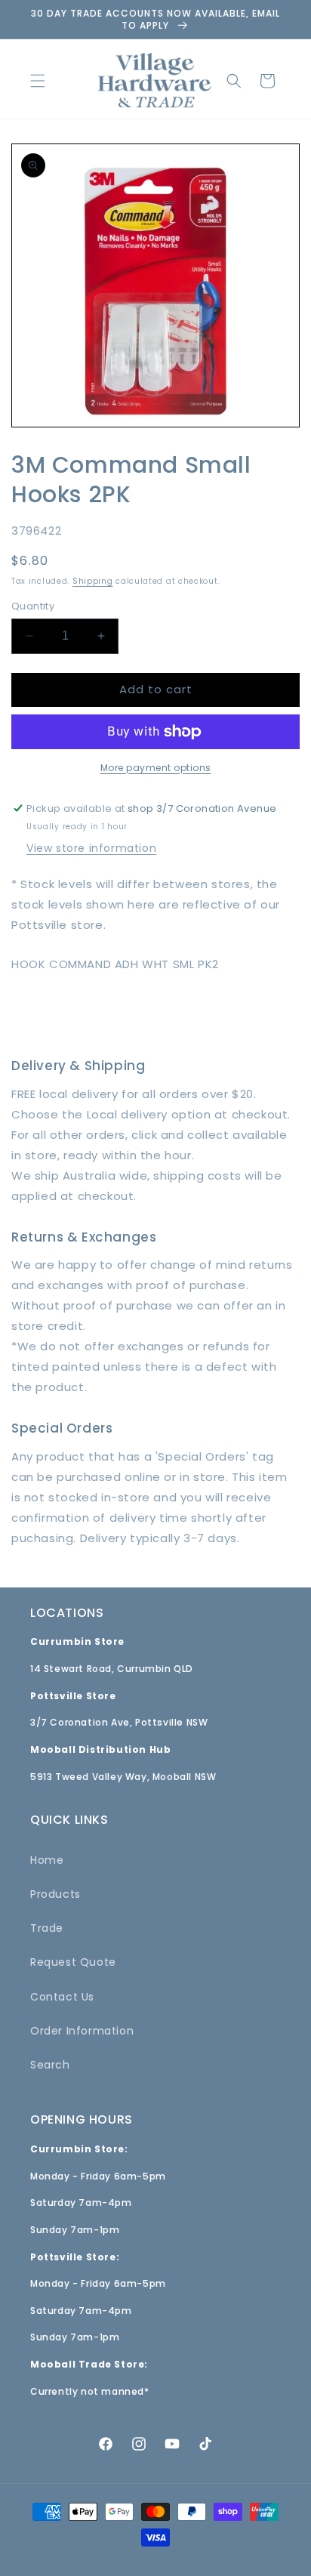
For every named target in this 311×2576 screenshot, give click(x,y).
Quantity (33, 606)
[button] (38, 81)
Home (47, 1860)
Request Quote (73, 1962)
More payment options (156, 768)
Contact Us (62, 1997)
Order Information (82, 2031)
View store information (91, 848)
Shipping (93, 581)
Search (50, 2065)
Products (55, 1894)
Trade (47, 1928)
